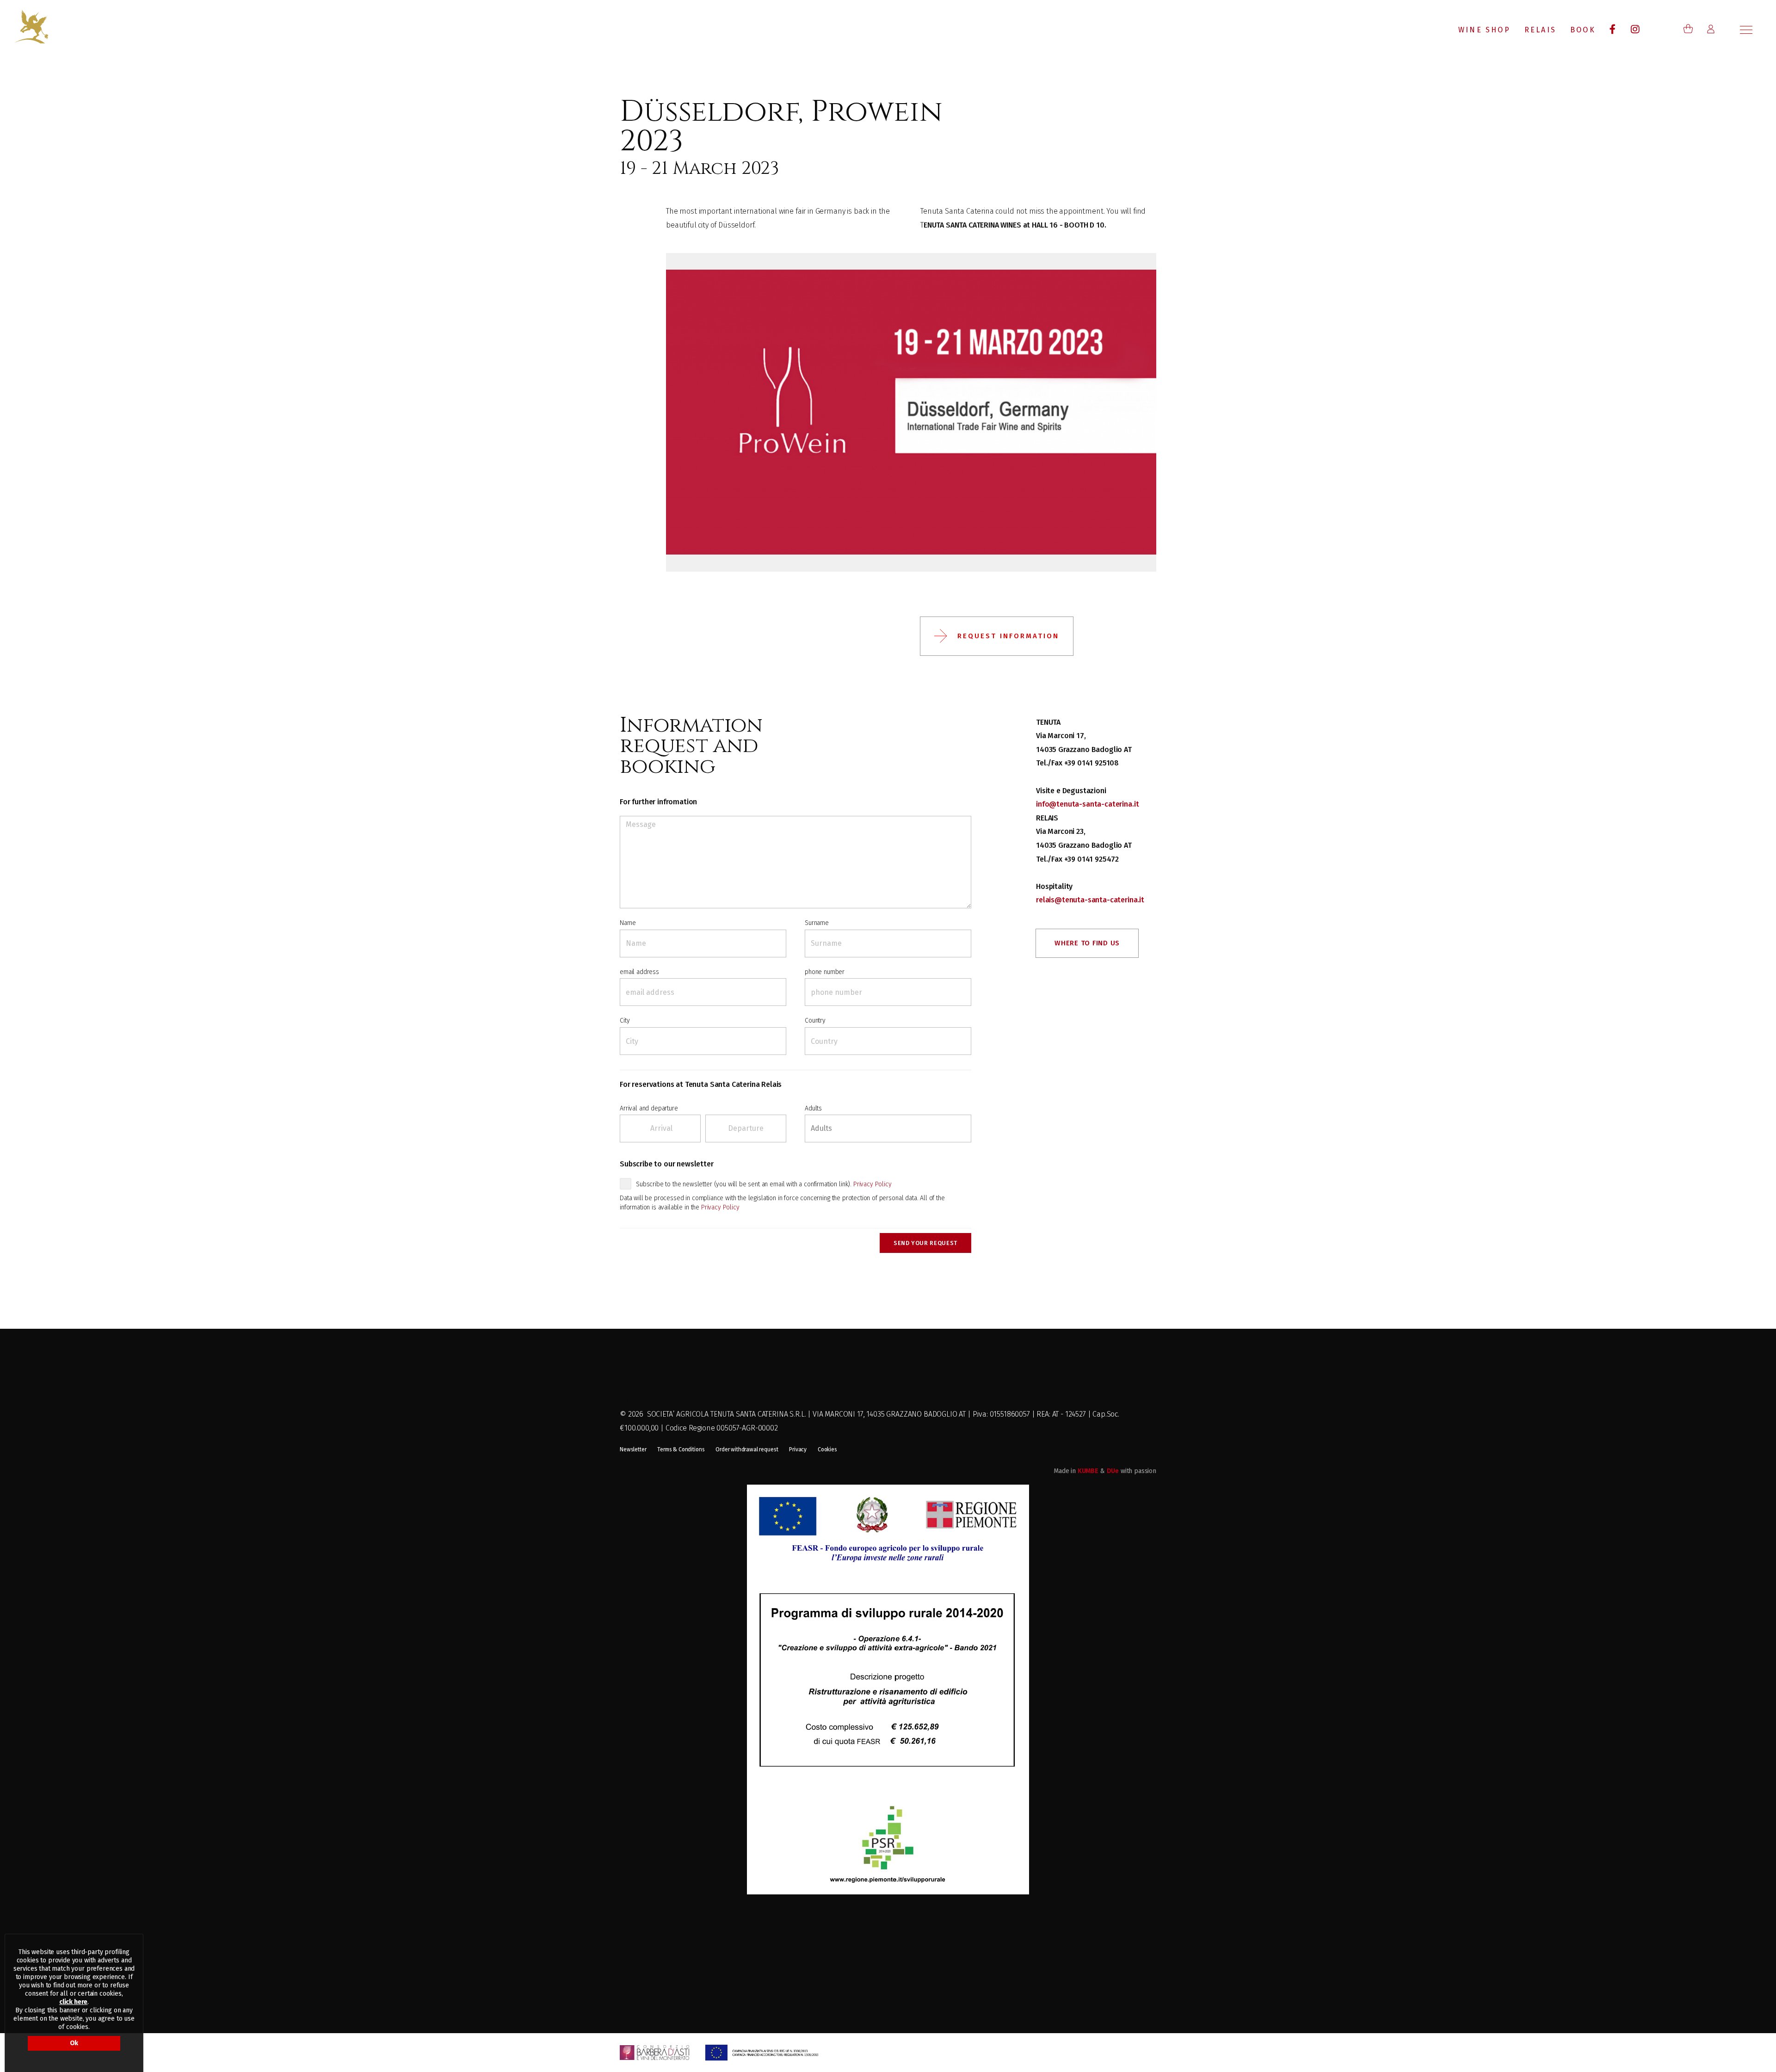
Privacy (798, 1449)
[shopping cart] (1688, 29)
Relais (1540, 30)
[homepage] (31, 26)
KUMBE (1088, 1471)
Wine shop (1484, 30)
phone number (825, 972)
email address (639, 972)
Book (1583, 30)
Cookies (827, 1449)
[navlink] (1613, 30)
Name (628, 923)
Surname (817, 923)
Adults (813, 1108)
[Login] (1711, 29)
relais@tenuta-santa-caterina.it (1090, 900)
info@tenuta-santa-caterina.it (1087, 804)
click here (73, 2002)
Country (815, 1021)
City (625, 1021)
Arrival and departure (649, 1108)
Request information (1008, 636)
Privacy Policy (873, 1184)
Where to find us (1087, 943)
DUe (1113, 1471)
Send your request (925, 1243)
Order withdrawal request (747, 1449)
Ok (74, 2043)
